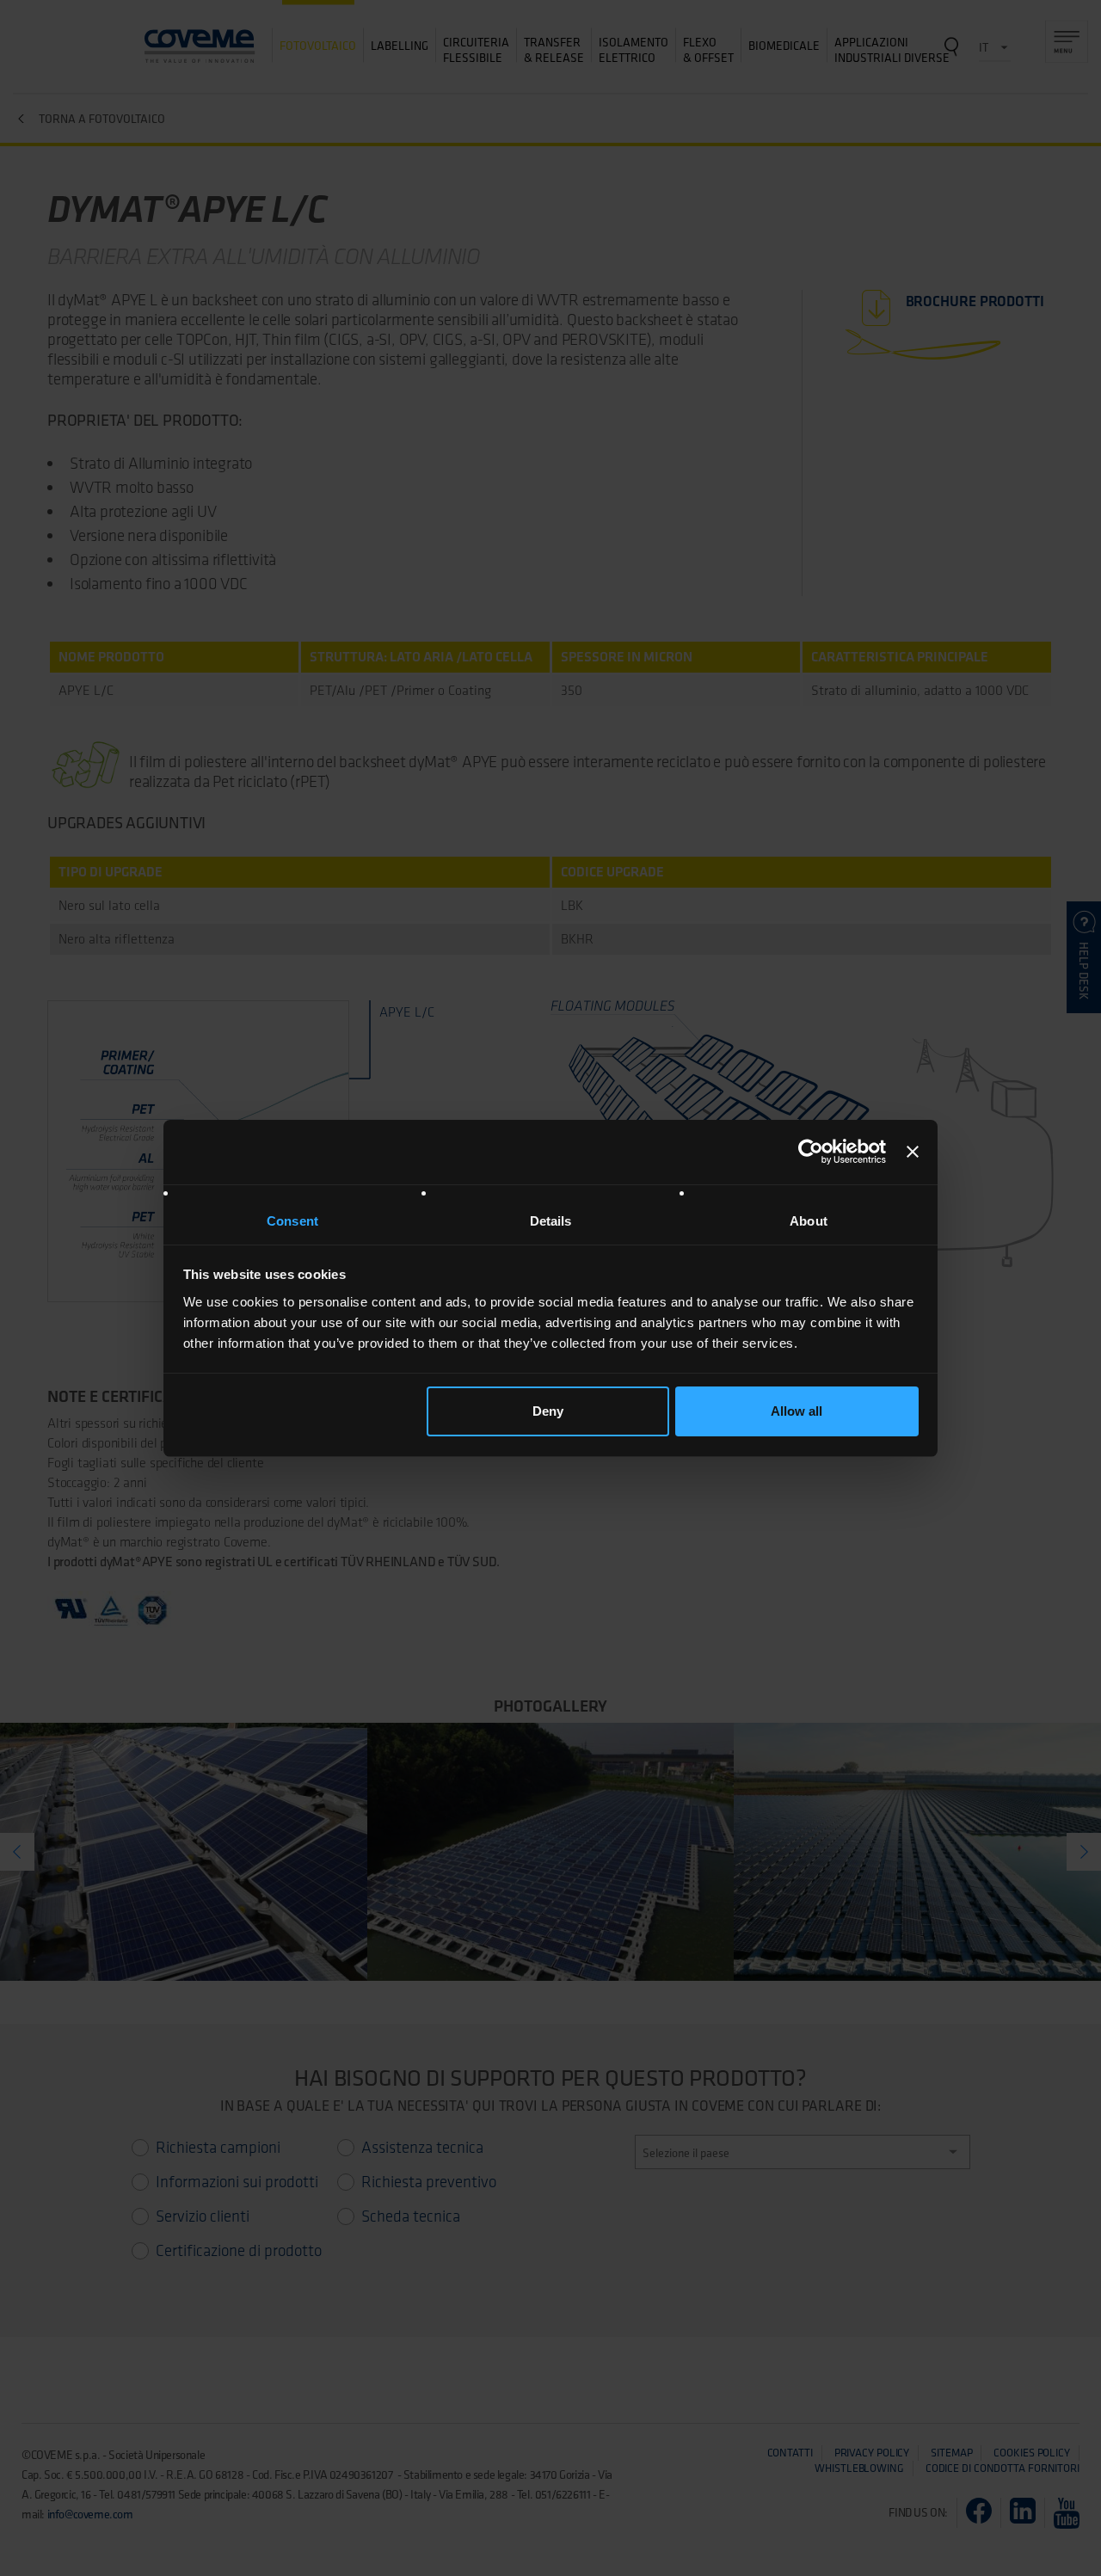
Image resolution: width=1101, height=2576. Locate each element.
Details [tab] (551, 1221)
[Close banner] (913, 1152)
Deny (548, 1411)
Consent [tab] (292, 1221)
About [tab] (809, 1221)
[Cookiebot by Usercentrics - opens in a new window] (811, 1152)
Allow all (797, 1411)
